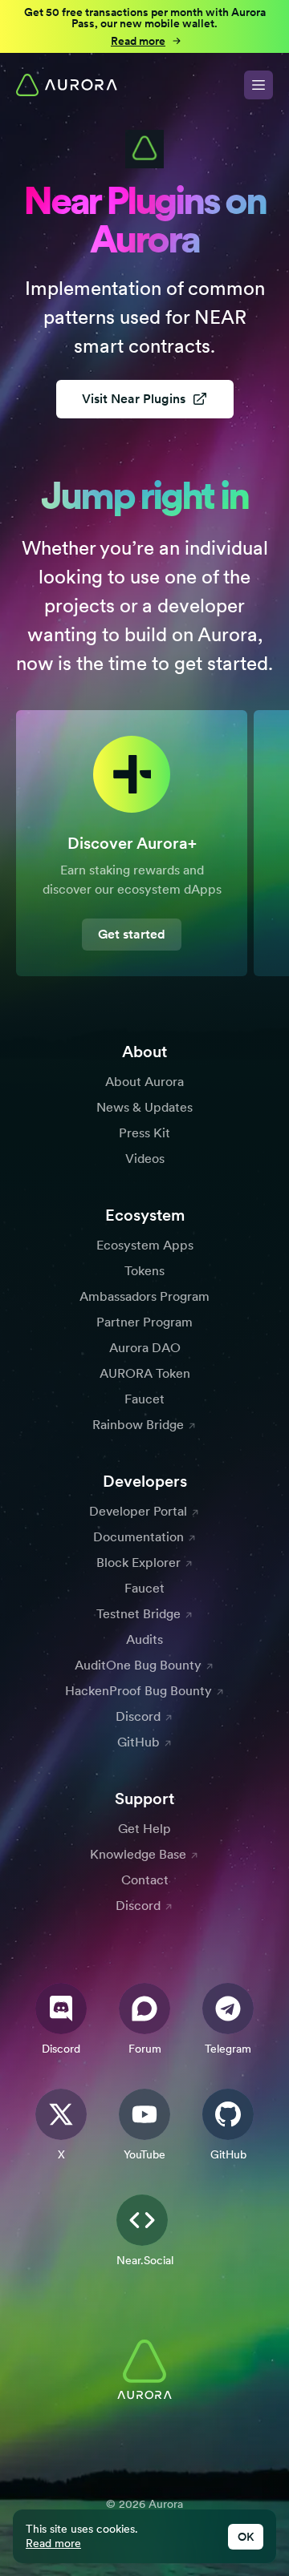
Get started (132, 934)
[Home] (67, 85)
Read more (53, 2543)
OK (246, 2537)
